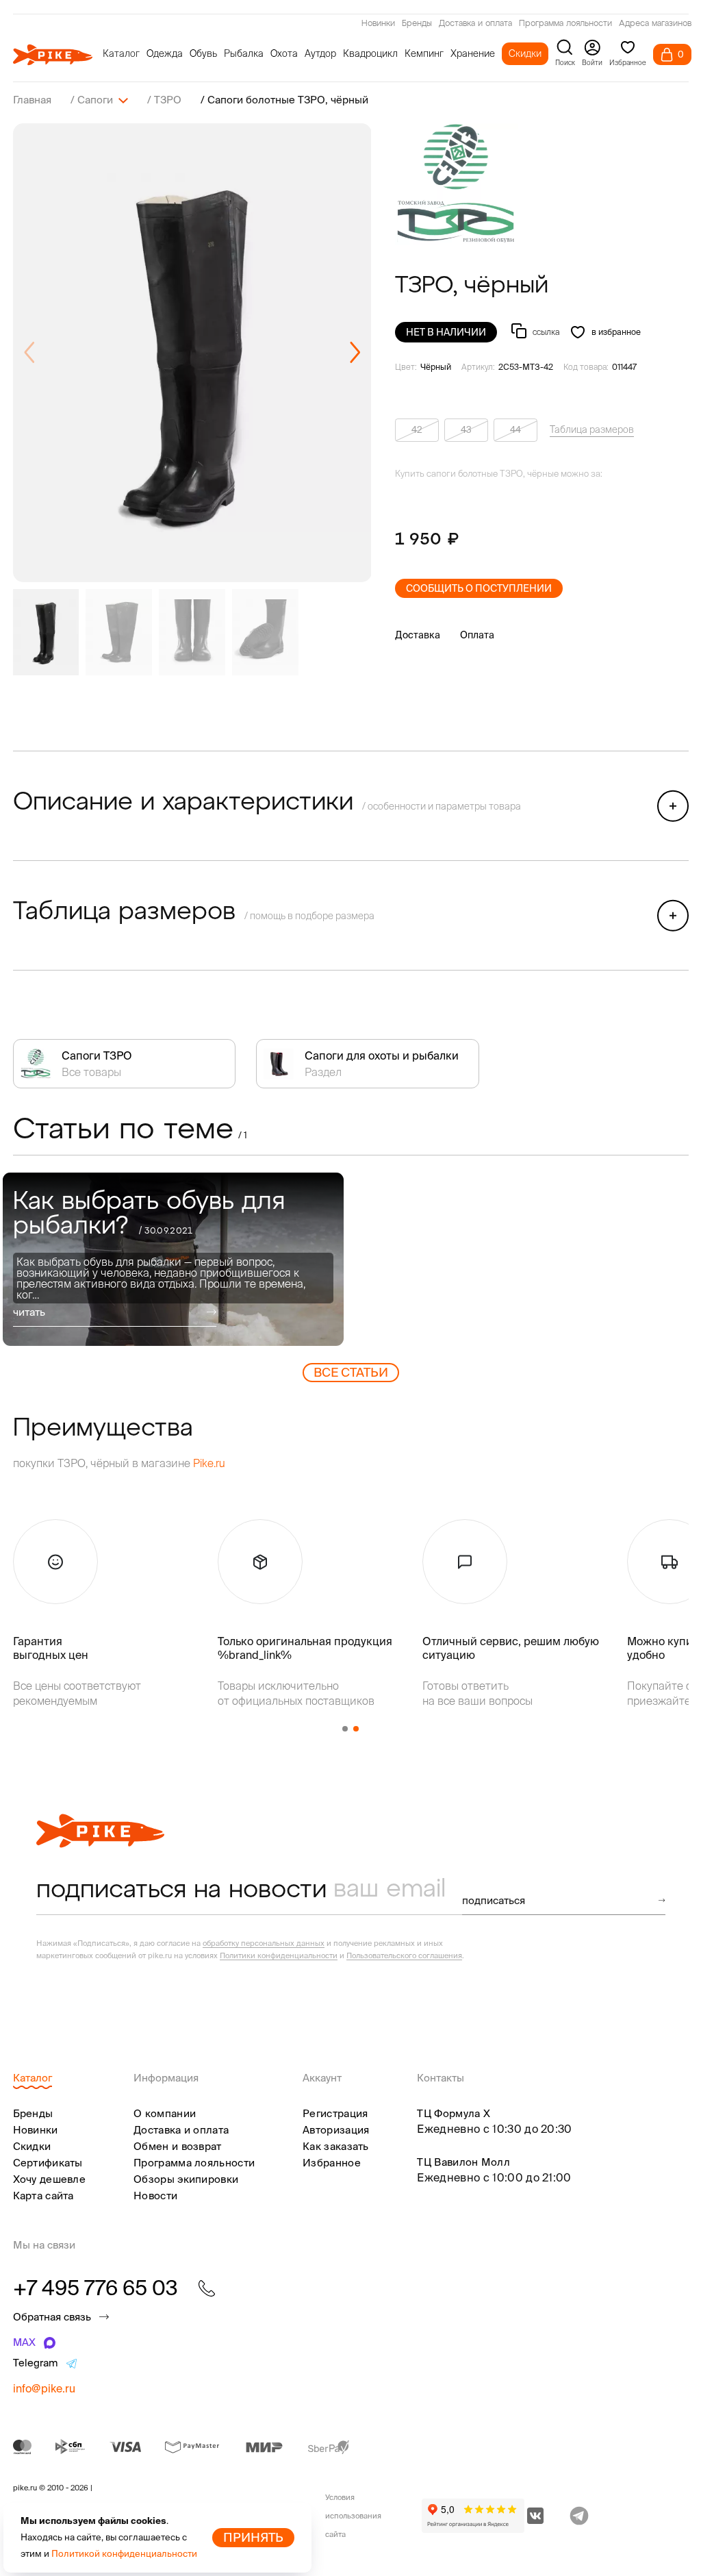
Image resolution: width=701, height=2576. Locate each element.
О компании (165, 2113)
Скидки (525, 53)
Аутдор (320, 53)
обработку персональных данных (264, 1943)
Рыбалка (244, 53)
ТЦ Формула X (454, 2113)
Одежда (165, 53)
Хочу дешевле (50, 2179)
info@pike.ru (44, 2388)
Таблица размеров (592, 429)
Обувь (203, 53)
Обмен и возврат (178, 2146)
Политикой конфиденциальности (124, 2554)
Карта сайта (43, 2196)
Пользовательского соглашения (404, 1955)
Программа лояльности (565, 24)
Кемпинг (424, 53)
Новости (155, 2196)
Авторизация (336, 2130)
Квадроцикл (370, 53)
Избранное (332, 2163)
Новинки (378, 24)
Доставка (418, 635)
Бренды (417, 24)
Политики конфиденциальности (279, 1955)
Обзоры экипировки (186, 2179)
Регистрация (335, 2113)
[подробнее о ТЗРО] (457, 184)
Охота (284, 53)
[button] (355, 353)
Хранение (473, 53)
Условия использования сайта (353, 2516)
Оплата (477, 635)
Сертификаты (48, 2163)
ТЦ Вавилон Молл (463, 2162)
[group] (192, 353)
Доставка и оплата (475, 24)
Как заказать (336, 2146)
